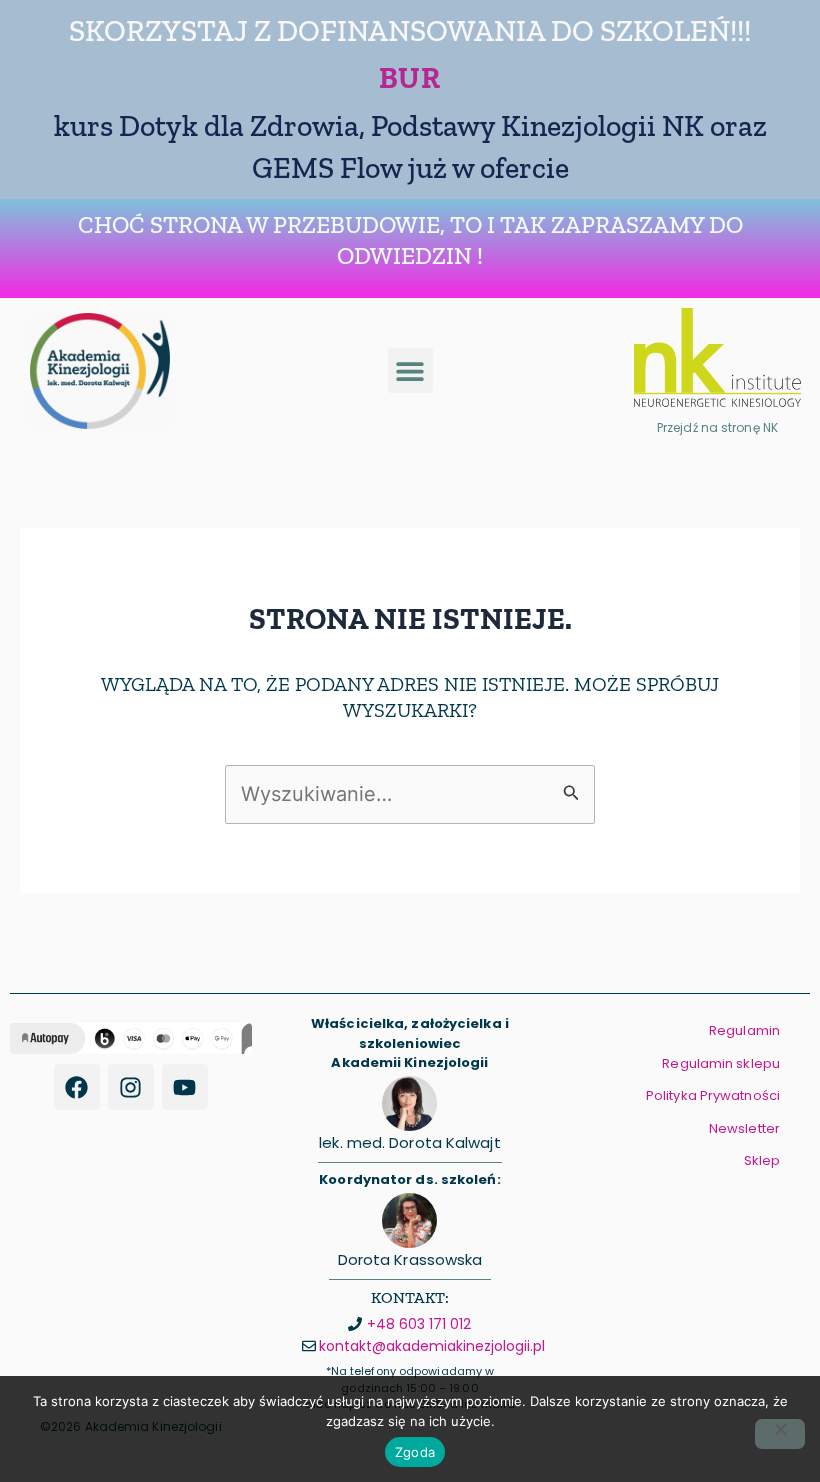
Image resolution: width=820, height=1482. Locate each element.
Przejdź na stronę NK (717, 427)
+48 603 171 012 (419, 1324)
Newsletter (744, 1128)
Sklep (762, 1160)
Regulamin (744, 1030)
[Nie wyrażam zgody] (780, 1434)
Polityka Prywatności (713, 1095)
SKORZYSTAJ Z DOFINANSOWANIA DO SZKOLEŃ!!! (410, 31)
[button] (410, 370)
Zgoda (415, 1452)
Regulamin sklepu (721, 1063)
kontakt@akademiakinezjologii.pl (432, 1346)
